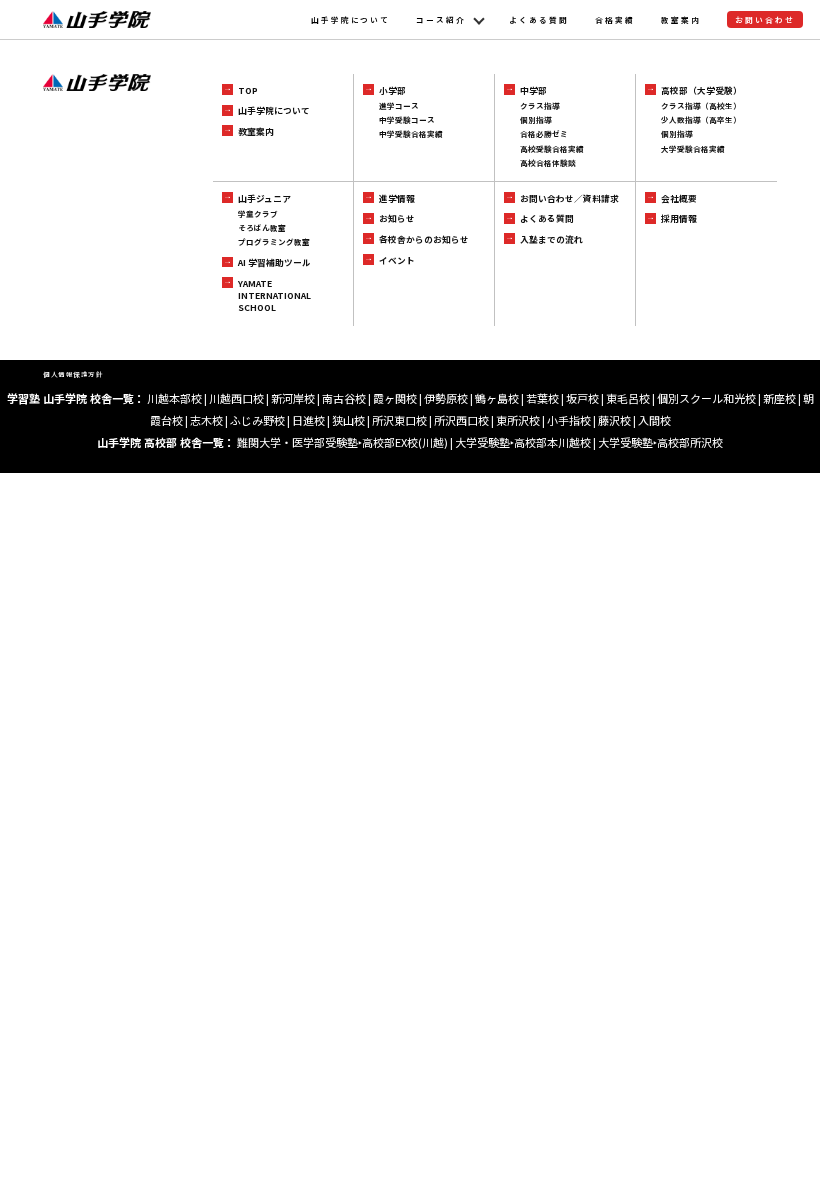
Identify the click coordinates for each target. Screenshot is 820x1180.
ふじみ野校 (257, 420)
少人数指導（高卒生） (701, 119)
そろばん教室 (262, 227)
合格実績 (615, 19)
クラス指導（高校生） (701, 105)
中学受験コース (407, 119)
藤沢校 (614, 420)
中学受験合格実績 (411, 133)
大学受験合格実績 (693, 148)
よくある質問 (539, 19)
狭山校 (348, 420)
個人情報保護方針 (73, 374)
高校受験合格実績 (552, 148)
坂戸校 (582, 398)
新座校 (779, 398)
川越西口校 (236, 398)
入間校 (654, 420)
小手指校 (569, 420)
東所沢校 (518, 420)
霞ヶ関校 (395, 398)
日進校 (308, 420)
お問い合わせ (765, 19)
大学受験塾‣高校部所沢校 (660, 442)
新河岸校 (293, 398)
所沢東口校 (399, 420)
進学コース (399, 105)
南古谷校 (344, 398)
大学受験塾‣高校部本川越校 (523, 442)
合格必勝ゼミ (544, 133)
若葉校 (542, 398)
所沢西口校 (461, 420)
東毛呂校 (628, 398)
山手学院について (351, 19)
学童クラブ (258, 213)
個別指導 (536, 119)
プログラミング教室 (274, 241)
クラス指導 (540, 105)
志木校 (206, 420)
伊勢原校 (446, 398)
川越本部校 (174, 398)
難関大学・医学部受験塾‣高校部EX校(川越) (342, 442)
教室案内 (681, 19)
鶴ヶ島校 (497, 398)
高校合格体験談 (548, 162)
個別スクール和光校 (706, 398)
